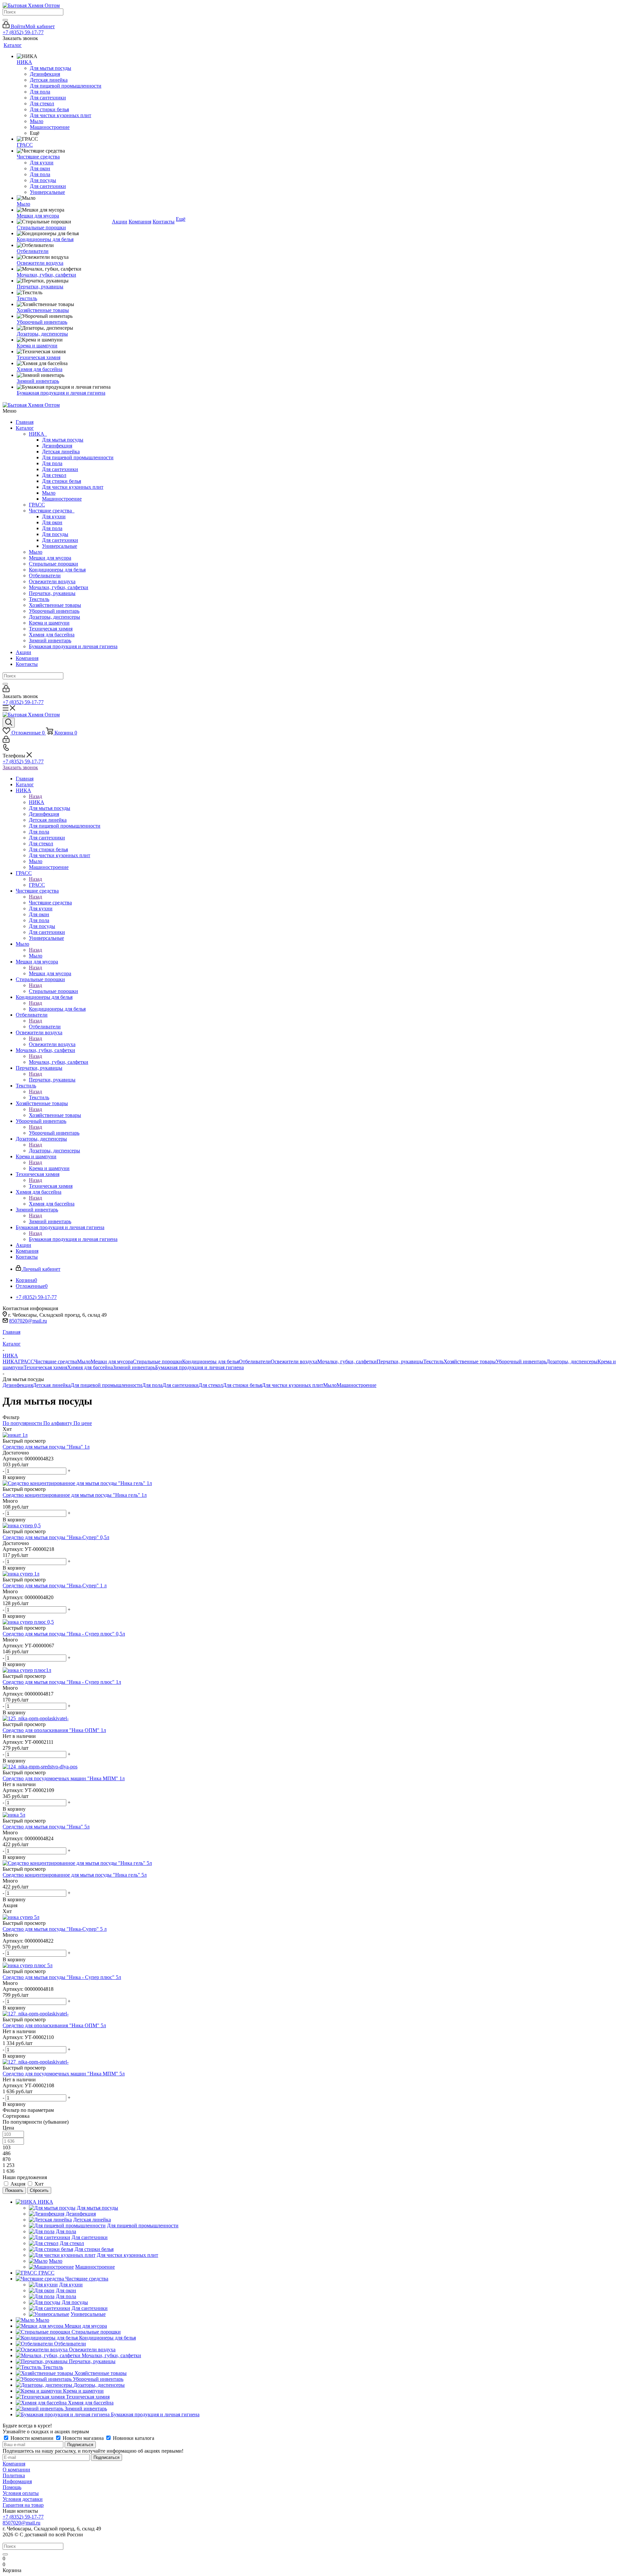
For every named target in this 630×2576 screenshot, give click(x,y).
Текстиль (39, 599)
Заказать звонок (20, 767)
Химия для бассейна (52, 635)
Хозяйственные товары (55, 605)
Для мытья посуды (63, 440)
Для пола (52, 463)
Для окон (52, 522)
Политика (14, 2475)
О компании (16, 2470)
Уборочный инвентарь (54, 611)
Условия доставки (23, 2499)
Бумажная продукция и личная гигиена (73, 646)
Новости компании (32, 2438)
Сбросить (39, 2190)
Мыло (49, 493)
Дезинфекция (57, 446)
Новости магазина (83, 2438)
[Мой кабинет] (6, 690)
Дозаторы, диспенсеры (54, 617)
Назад (35, 796)
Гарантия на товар (23, 2505)
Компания (27, 658)
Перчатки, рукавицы (52, 593)
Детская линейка (61, 452)
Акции (23, 652)
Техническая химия (51, 629)
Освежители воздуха (52, 581)
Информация (17, 2481)
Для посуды (55, 534)
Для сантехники (60, 469)
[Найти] (5, 20)
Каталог (25, 428)
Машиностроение (62, 499)
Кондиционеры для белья (57, 570)
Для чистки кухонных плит (73, 487)
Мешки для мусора (50, 558)
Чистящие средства (52, 511)
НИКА (38, 434)
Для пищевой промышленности (78, 457)
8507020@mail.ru (28, 1321)
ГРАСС (37, 505)
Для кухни (54, 516)
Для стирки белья (62, 481)
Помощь (12, 2487)
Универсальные (60, 546)
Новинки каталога (133, 2438)
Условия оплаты (21, 2493)
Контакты (27, 664)
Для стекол (54, 475)
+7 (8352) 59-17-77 (23, 32)
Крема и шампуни (49, 623)
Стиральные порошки (53, 564)
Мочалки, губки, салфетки (59, 587)
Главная (25, 422)
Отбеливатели (45, 576)
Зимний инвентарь (50, 640)
